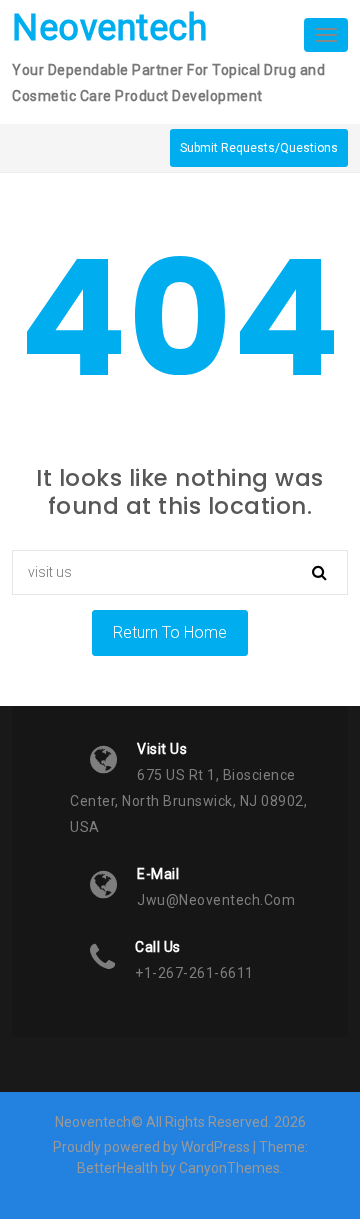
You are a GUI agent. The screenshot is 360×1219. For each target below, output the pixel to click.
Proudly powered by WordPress (151, 1147)
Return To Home (170, 632)
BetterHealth (117, 1168)
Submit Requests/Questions (259, 148)
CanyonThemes (229, 1168)
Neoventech (109, 28)
